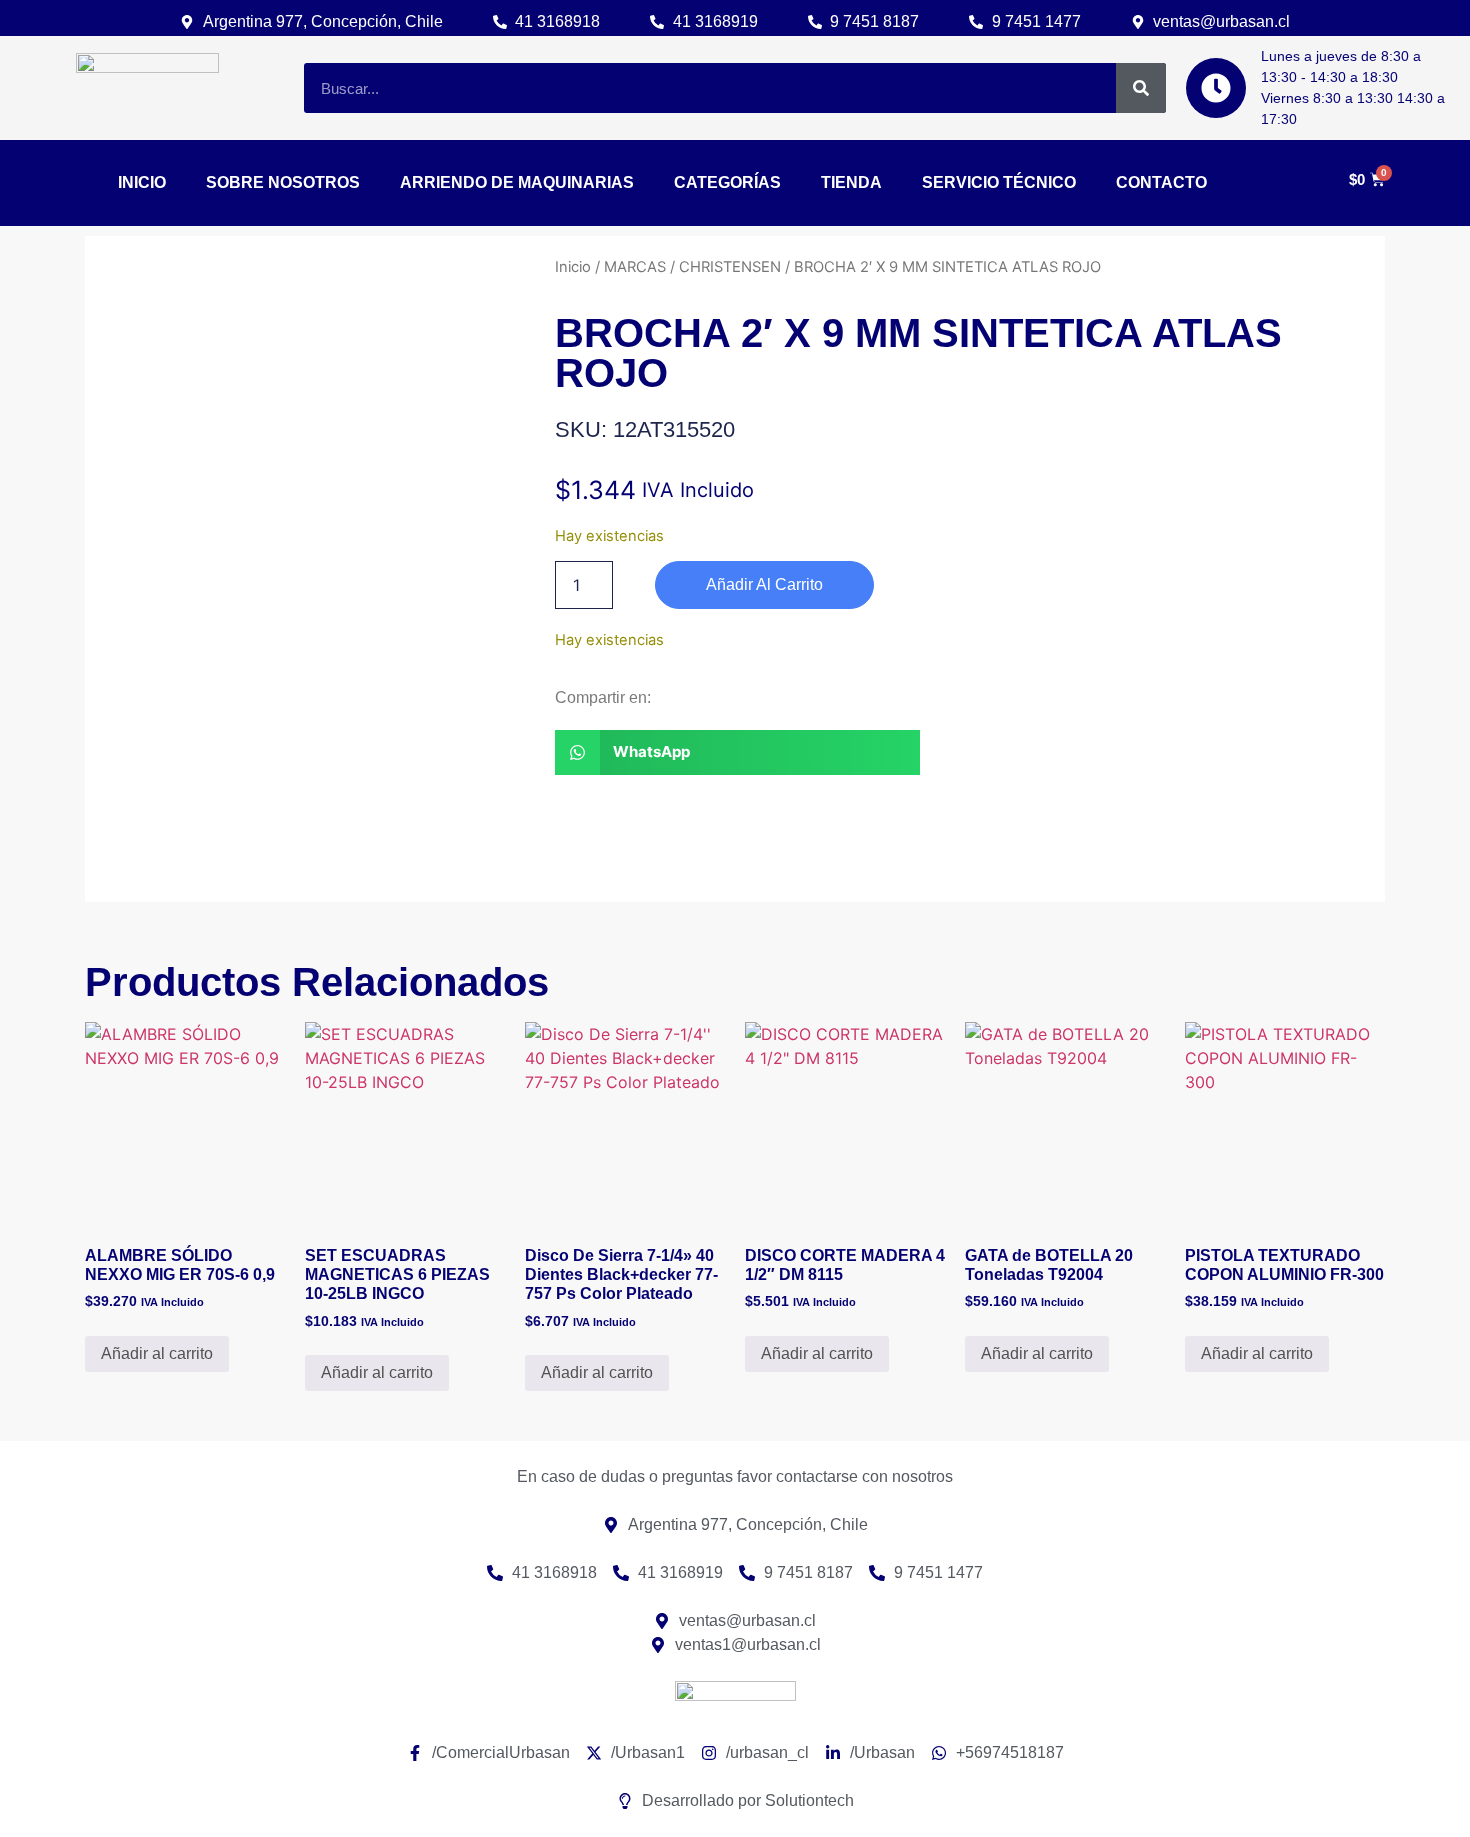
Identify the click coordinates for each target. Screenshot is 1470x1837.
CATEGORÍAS (727, 182)
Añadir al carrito (764, 584)
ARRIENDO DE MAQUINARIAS (517, 182)
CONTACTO (1161, 182)
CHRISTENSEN (730, 267)
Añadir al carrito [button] (157, 1353)
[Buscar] (1141, 88)
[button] (737, 752)
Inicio (573, 267)
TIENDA (851, 182)
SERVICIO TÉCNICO (999, 182)
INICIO (142, 182)
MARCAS (635, 267)
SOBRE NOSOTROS (283, 182)
